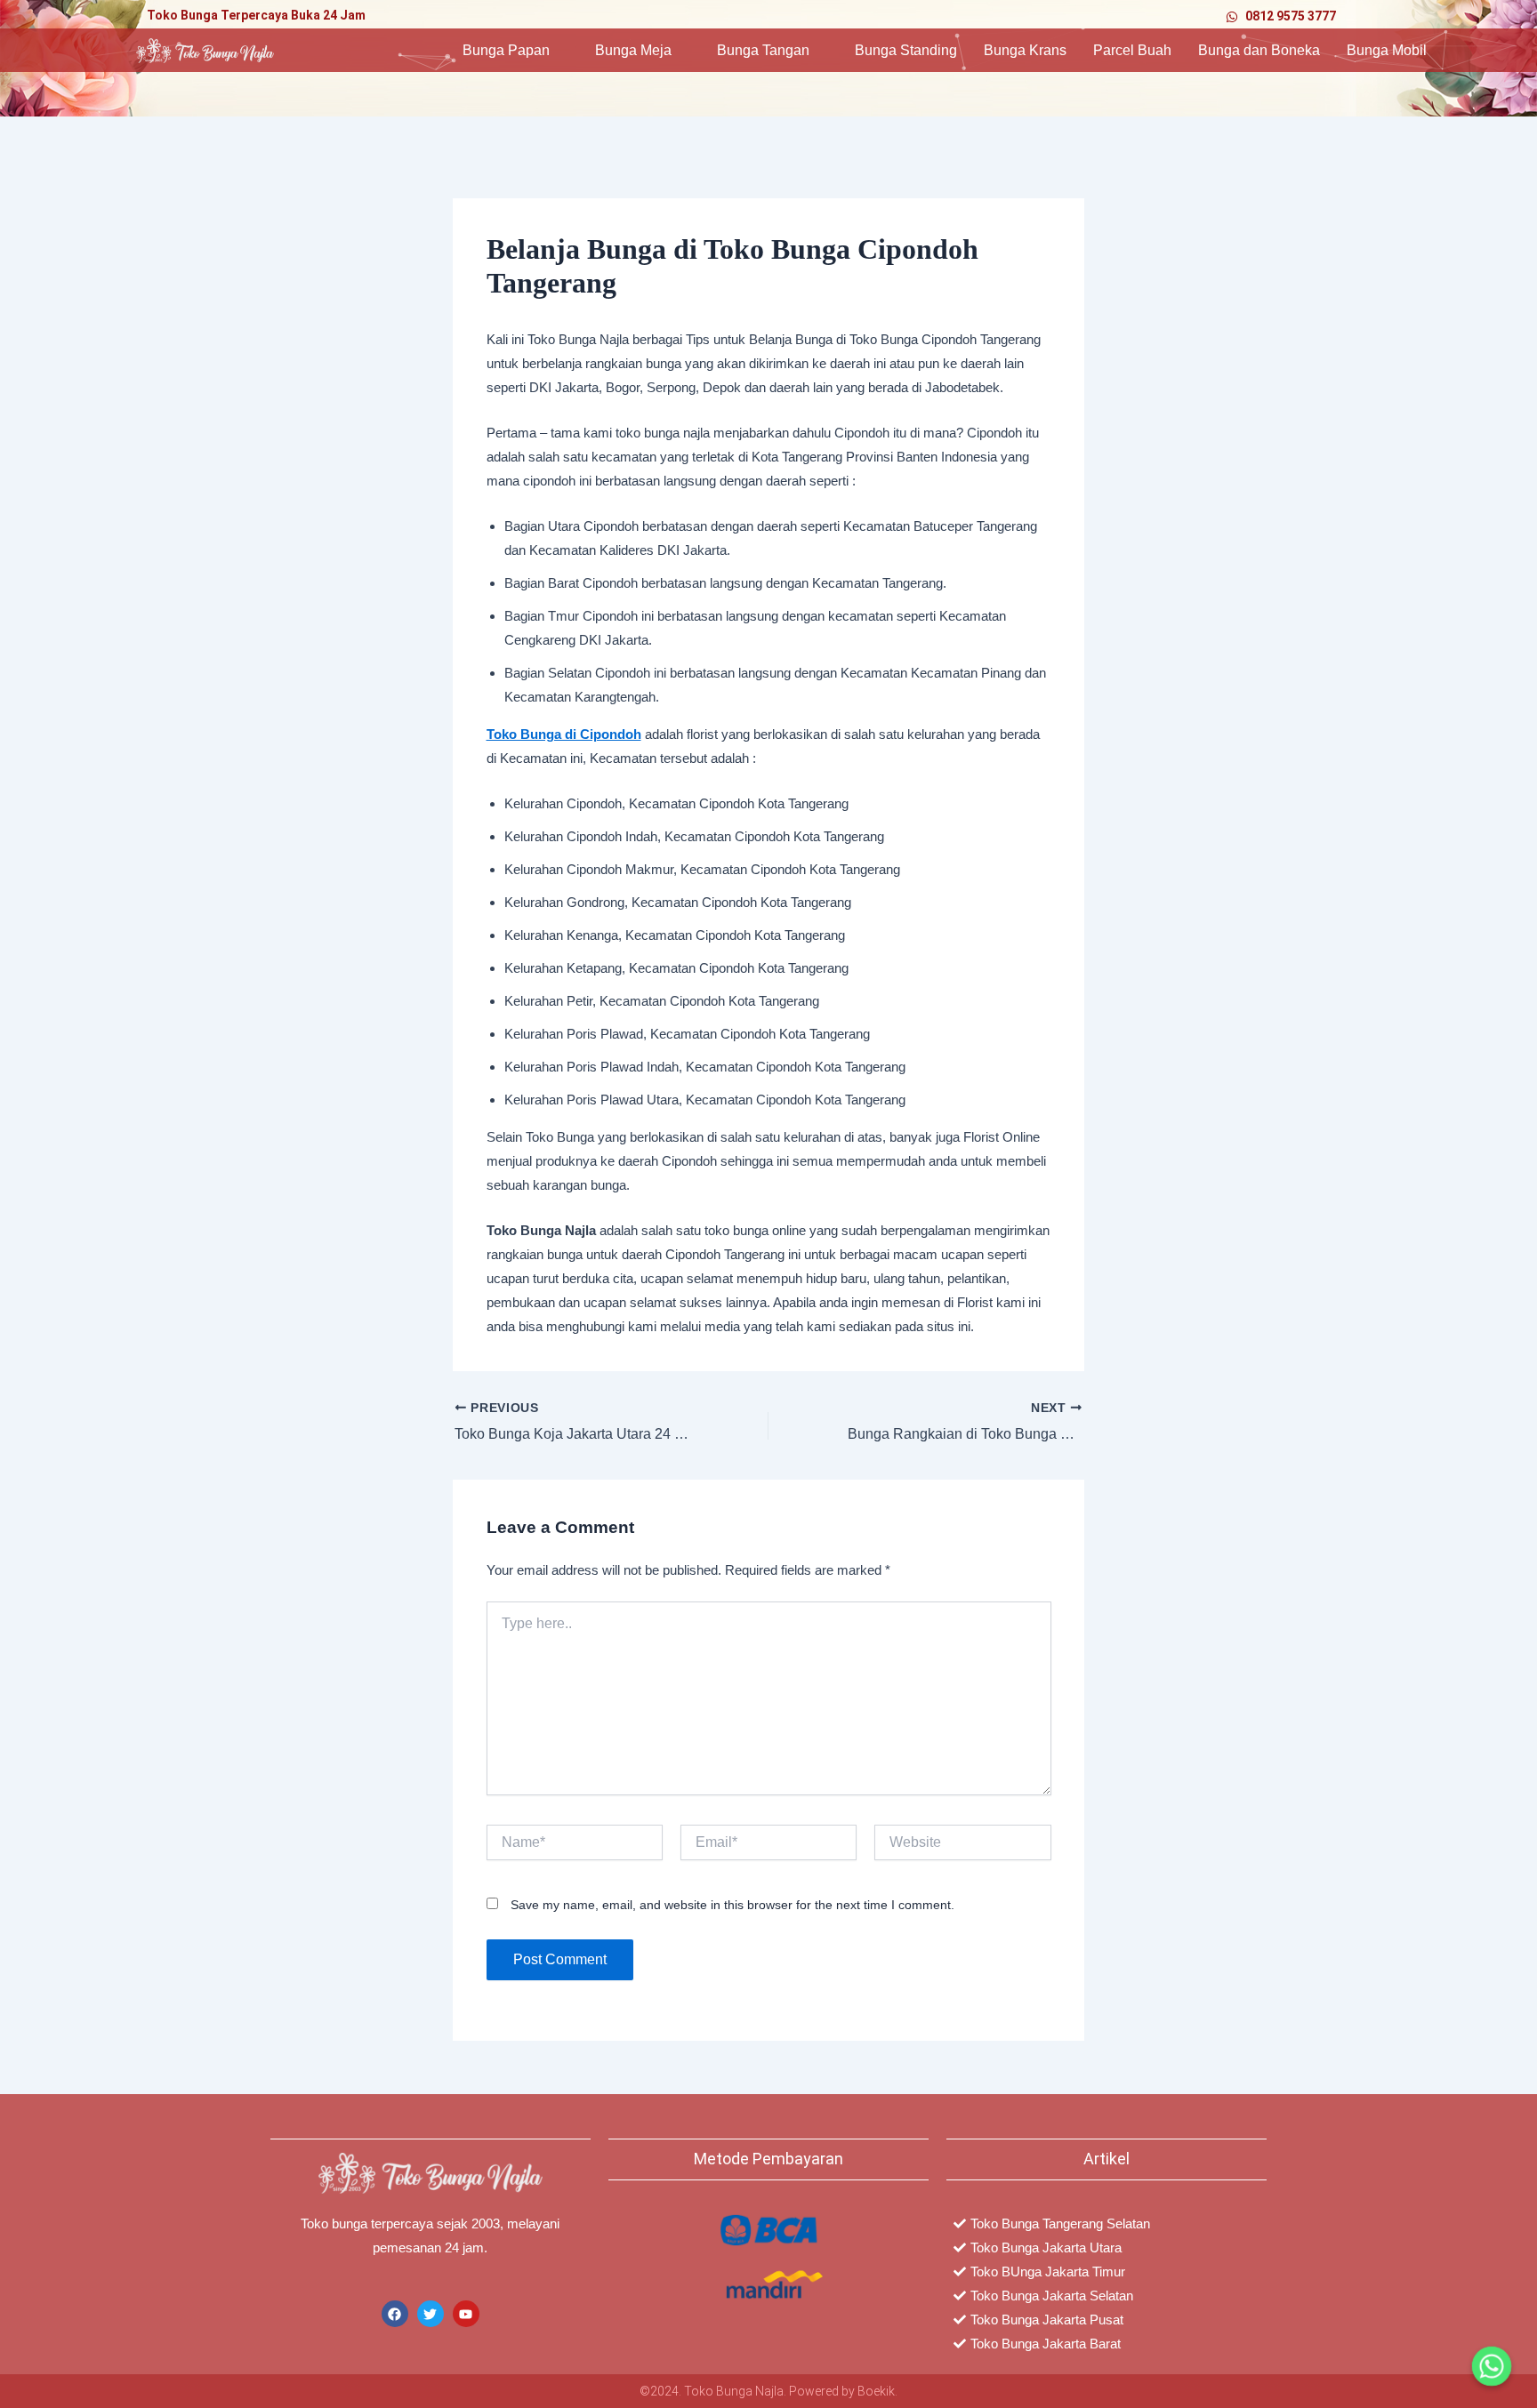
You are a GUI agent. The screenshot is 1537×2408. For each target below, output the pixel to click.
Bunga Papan (506, 50)
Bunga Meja (633, 50)
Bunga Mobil (1387, 50)
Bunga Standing (906, 50)
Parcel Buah (1132, 50)
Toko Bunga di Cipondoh (564, 734)
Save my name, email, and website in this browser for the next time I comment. (732, 1905)
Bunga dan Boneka (1259, 50)
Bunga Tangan (763, 50)
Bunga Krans (1025, 50)
